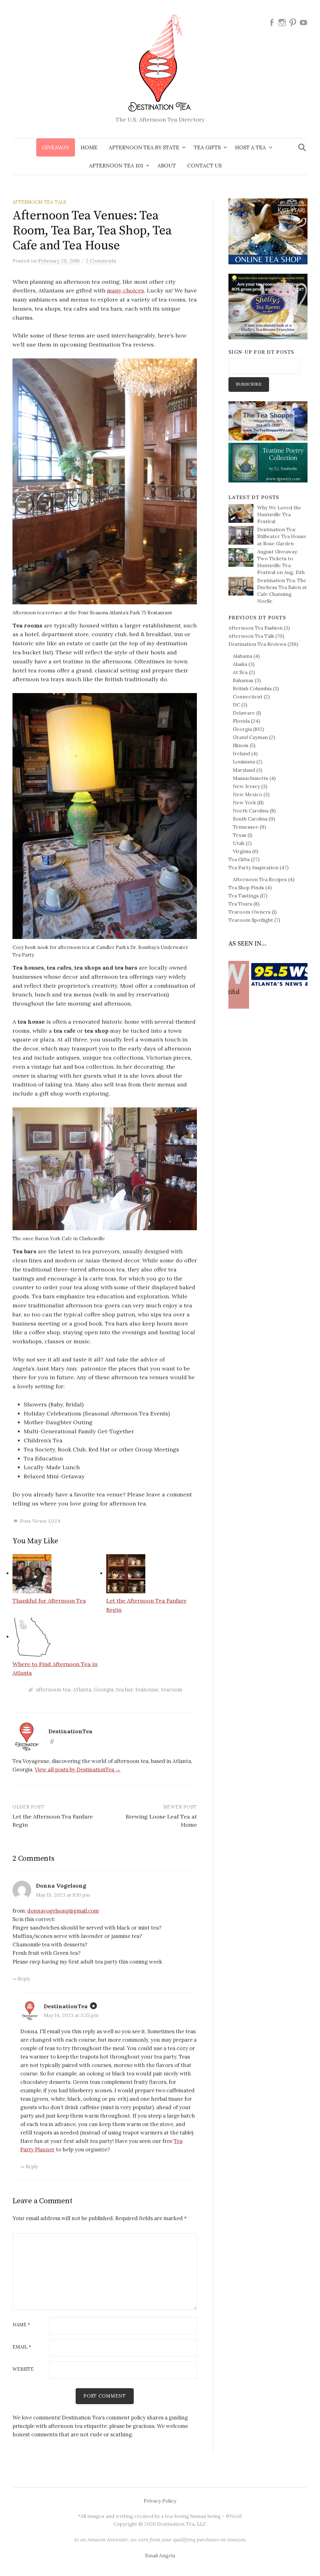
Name (21, 2325)
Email (22, 2347)
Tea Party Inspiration (253, 867)
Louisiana (244, 761)
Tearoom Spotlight (251, 920)
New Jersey (246, 786)
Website (23, 2369)
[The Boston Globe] (268, 969)
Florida (241, 721)
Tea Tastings (244, 896)
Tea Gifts (239, 859)
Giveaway (56, 147)
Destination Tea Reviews (257, 644)
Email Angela (160, 2555)
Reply (24, 1979)
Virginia (242, 851)
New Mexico (247, 794)
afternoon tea (53, 1690)
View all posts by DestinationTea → (78, 1770)
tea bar (124, 1690)
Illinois (241, 745)
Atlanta (82, 1690)
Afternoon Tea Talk (40, 202)
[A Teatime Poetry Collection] (268, 462)
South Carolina (250, 819)
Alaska (240, 664)
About (167, 166)
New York (244, 802)
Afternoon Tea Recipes (260, 879)
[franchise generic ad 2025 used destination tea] (268, 306)
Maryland (244, 770)
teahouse (147, 1690)
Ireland (241, 753)
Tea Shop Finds (246, 887)
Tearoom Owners (250, 912)
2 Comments (101, 261)
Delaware (244, 713)
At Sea (240, 672)
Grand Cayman (250, 737)
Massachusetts (250, 778)
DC (236, 705)
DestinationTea (66, 2006)
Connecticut (248, 696)
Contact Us (204, 166)
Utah (239, 843)
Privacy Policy (160, 2501)
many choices (125, 290)
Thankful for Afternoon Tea (49, 1601)
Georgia (104, 1690)
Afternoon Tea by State (144, 147)
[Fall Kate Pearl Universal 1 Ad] (268, 231)
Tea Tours (240, 904)
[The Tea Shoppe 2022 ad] (268, 420)
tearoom (172, 1690)
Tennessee (246, 827)
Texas (240, 835)
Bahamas (243, 680)
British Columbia (252, 688)
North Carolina (251, 811)
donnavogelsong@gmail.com (63, 1911)
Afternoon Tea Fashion (255, 628)
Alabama (242, 656)
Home (89, 147)
